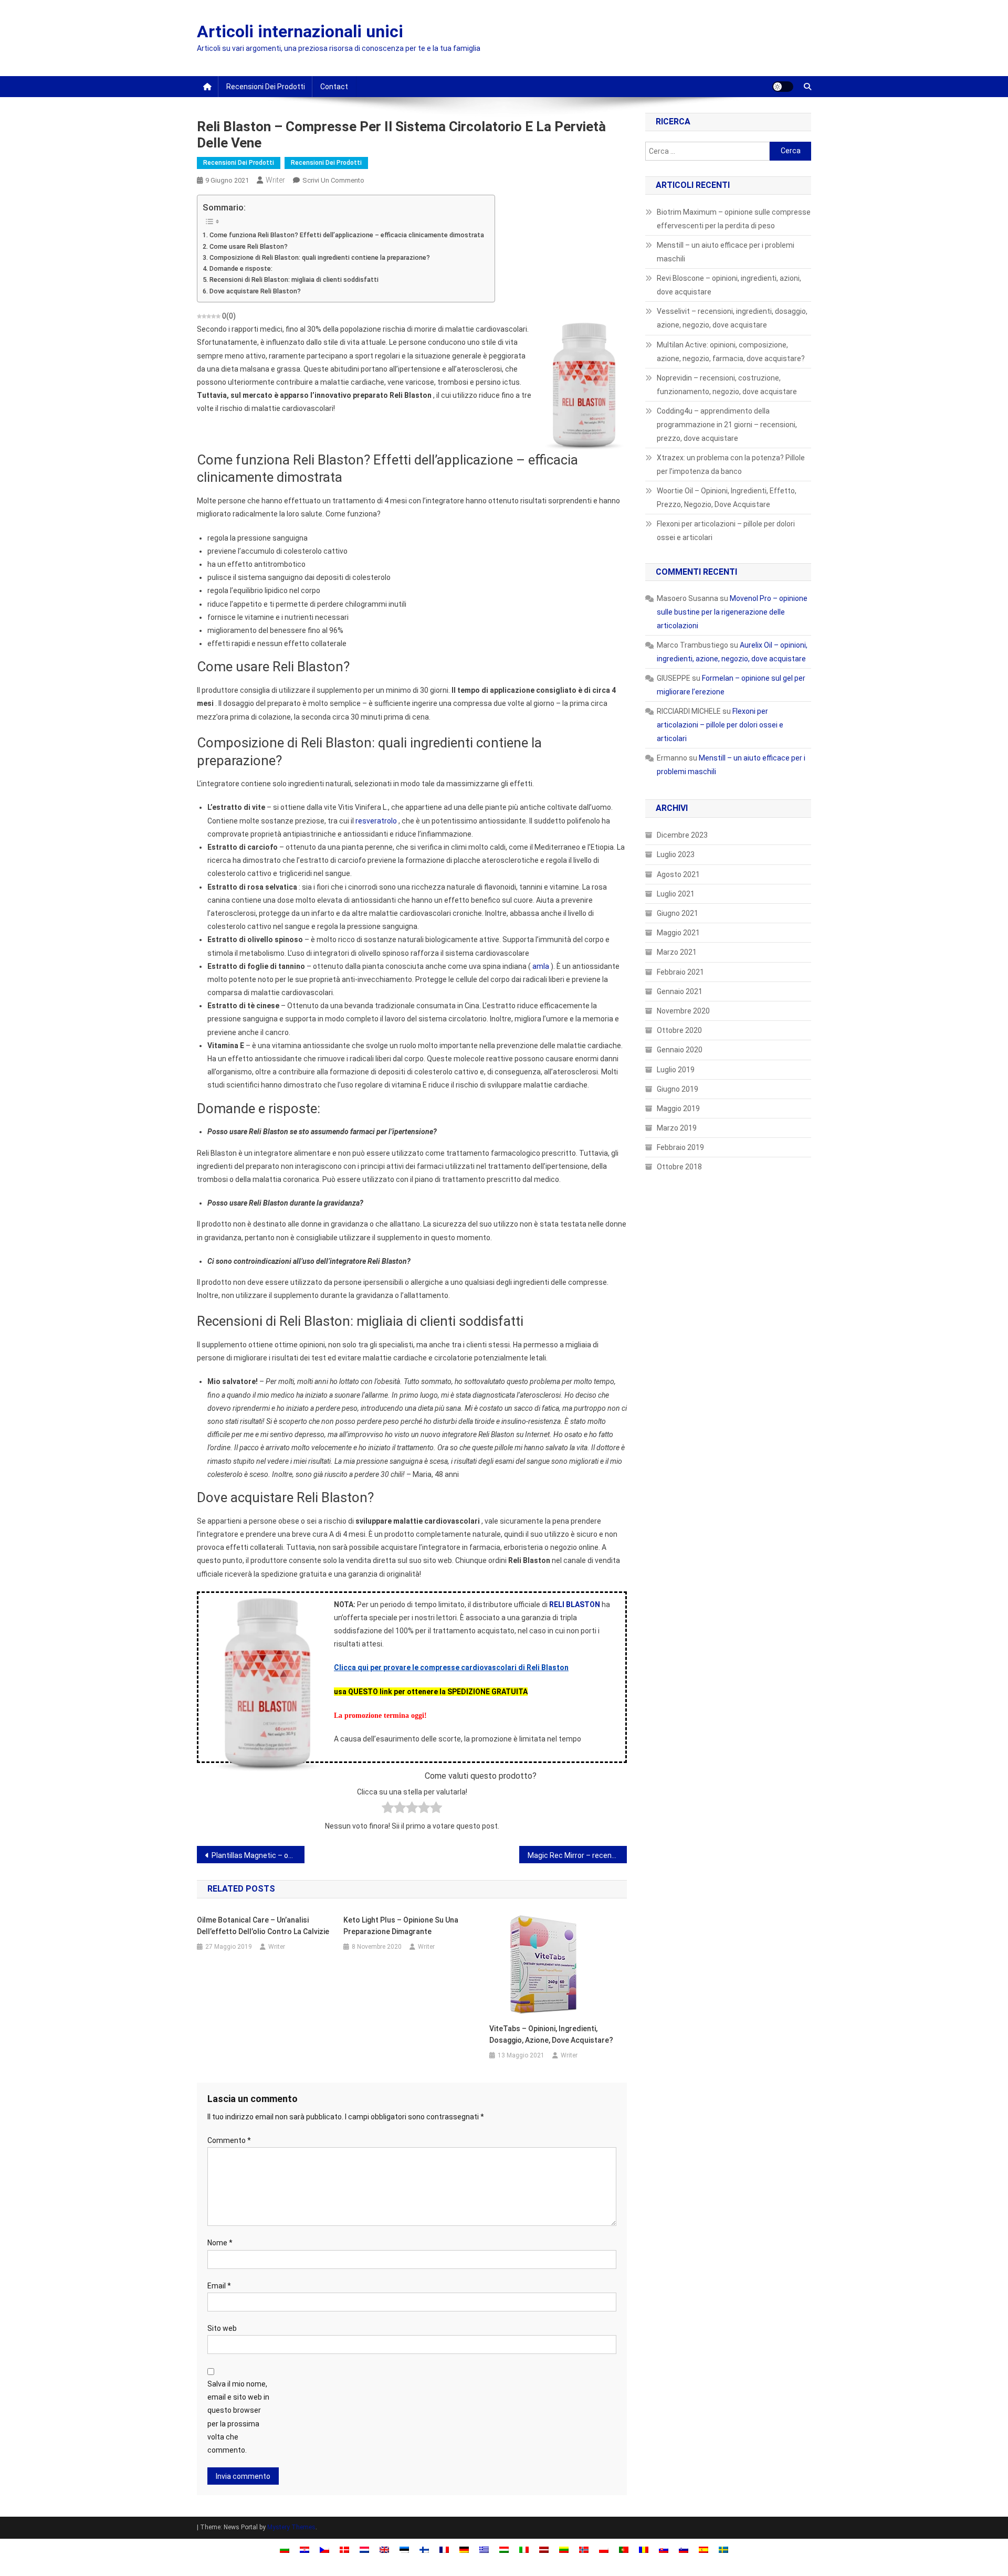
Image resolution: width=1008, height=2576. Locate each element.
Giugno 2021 (678, 913)
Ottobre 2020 (679, 1030)
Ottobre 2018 (679, 1167)
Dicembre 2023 (682, 835)
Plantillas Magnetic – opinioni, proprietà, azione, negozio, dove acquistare (258, 1855)
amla (541, 966)
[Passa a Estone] (404, 2549)
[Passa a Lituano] (564, 2549)
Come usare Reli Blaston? (249, 246)
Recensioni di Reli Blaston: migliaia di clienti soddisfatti (294, 279)
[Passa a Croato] (304, 2549)
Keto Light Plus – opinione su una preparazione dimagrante (401, 1926)
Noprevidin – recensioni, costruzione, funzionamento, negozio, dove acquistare (727, 385)
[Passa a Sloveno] (684, 2549)
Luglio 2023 (676, 854)
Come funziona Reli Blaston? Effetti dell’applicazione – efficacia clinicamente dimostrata (347, 235)
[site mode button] (783, 87)
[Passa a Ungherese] (504, 2549)
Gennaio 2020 (680, 1050)
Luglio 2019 (676, 1070)
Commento (229, 2140)
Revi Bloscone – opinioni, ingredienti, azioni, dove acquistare (729, 285)
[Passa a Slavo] (664, 2549)
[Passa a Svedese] (723, 2549)
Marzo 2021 (677, 952)
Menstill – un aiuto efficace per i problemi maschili (726, 252)
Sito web (222, 2328)
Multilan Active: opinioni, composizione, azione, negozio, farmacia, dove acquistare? (731, 352)
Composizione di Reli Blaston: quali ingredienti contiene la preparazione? (320, 257)
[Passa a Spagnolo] (703, 2549)
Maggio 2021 (678, 933)
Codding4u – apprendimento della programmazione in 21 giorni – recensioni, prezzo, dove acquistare (727, 425)
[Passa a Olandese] (364, 2549)
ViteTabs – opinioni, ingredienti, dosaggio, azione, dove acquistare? (551, 2034)
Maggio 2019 (678, 1108)
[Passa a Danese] (344, 2549)
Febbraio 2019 (680, 1147)
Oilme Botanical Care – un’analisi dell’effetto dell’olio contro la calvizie (263, 1926)
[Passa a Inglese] (384, 2549)
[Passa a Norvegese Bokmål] (584, 2549)
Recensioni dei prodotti (266, 87)
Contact (334, 87)
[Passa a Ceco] (324, 2549)
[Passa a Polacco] (604, 2549)
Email (219, 2286)
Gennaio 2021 (680, 991)
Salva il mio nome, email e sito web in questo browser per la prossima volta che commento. (238, 2417)
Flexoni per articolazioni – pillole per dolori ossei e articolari (726, 531)
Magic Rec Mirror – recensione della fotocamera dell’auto (577, 1855)
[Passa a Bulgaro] (285, 2549)
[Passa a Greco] (484, 2549)
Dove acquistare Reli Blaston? (255, 291)
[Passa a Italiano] (524, 2549)
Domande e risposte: (241, 268)
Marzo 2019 (677, 1128)
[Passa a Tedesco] (464, 2549)
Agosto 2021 (678, 874)
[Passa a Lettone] (544, 2549)
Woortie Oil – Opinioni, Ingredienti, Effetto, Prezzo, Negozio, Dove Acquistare (727, 498)
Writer (275, 180)
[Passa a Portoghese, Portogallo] (624, 2549)
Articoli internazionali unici (300, 31)
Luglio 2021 (676, 894)
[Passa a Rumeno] (644, 2549)
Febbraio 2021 (680, 972)
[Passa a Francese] (444, 2549)
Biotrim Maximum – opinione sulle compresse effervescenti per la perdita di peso (734, 219)
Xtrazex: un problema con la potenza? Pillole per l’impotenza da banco (731, 464)
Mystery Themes (291, 2527)
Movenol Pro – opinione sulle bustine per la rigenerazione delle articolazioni (732, 612)
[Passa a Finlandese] (424, 2549)
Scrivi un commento (333, 180)
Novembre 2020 (683, 1011)
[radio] (388, 1809)
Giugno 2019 (678, 1089)
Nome (220, 2243)
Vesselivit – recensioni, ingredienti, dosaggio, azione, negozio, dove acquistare (732, 318)
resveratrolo (376, 821)
